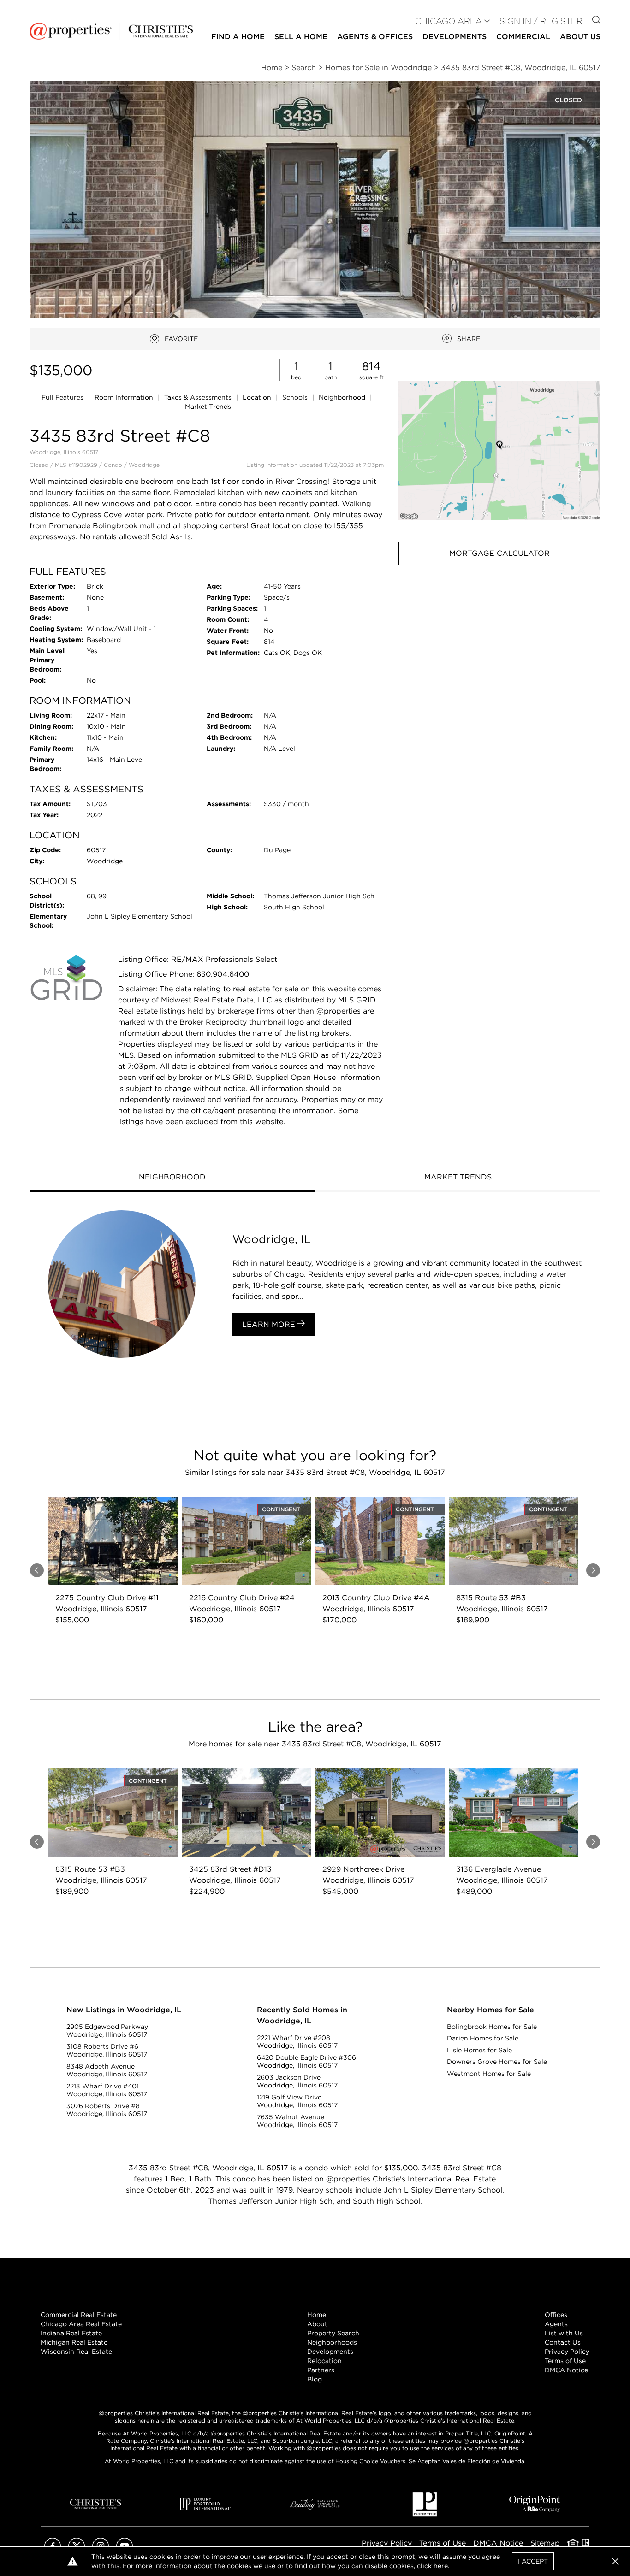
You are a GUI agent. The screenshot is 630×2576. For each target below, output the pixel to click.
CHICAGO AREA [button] (449, 21)
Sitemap (545, 2543)
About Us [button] (580, 37)
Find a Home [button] (238, 37)
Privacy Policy (567, 2352)
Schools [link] (296, 397)
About (317, 2324)
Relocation (324, 2361)
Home (317, 2315)
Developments (455, 37)
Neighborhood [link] (343, 397)
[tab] (172, 1178)
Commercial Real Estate (79, 2315)
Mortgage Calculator (499, 553)
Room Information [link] (125, 397)
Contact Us (563, 2342)
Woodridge (144, 465)
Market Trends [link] (208, 407)
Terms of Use (565, 2361)
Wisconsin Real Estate (76, 2352)
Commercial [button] (523, 37)
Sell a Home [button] (301, 37)
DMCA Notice (566, 2370)
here (441, 2566)
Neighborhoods (332, 2342)
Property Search (333, 2333)
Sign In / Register (541, 21)
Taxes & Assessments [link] (199, 397)
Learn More (270, 1324)
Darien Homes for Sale (483, 2038)
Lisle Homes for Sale (479, 2050)
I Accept (533, 2561)
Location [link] (258, 397)
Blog (315, 2379)
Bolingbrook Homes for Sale (492, 2027)
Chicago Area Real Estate (81, 2324)
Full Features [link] (63, 397)
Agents (556, 2324)
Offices (556, 2315)
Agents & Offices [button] (375, 37)
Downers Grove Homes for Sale (497, 2062)
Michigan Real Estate (74, 2342)
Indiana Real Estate (71, 2333)
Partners (321, 2370)
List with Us (564, 2333)
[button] (499, 451)
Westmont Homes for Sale (489, 2074)
